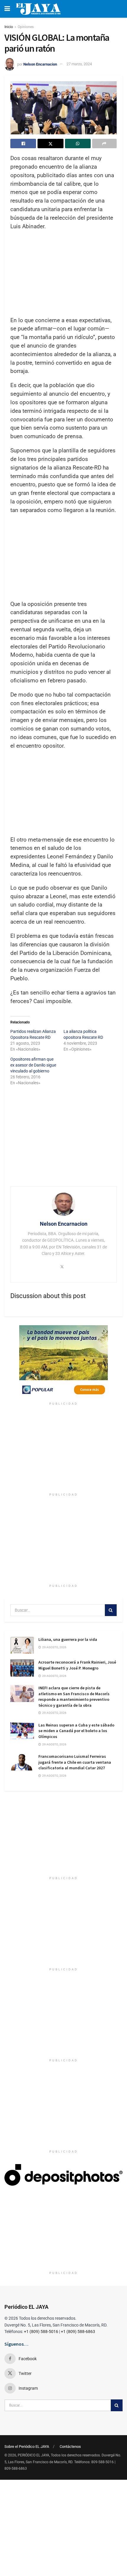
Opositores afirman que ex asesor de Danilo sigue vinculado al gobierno (33, 1065)
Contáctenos (70, 2447)
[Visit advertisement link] (63, 1362)
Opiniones (26, 27)
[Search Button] (111, 1610)
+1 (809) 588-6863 (78, 2332)
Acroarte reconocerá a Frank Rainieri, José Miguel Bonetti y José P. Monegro (77, 1665)
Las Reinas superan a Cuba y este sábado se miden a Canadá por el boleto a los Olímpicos (76, 1731)
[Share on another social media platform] (104, 144)
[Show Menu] (7, 9)
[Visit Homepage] (38, 9)
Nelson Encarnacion (40, 64)
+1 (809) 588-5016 (41, 2332)
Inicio (9, 27)
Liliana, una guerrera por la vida (68, 1639)
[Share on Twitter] (50, 144)
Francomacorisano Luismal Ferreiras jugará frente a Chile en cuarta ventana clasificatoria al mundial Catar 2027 (75, 1762)
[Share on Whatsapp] (78, 144)
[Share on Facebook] (23, 144)
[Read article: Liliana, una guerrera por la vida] (22, 1645)
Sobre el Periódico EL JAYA (27, 2447)
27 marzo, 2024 (79, 64)
